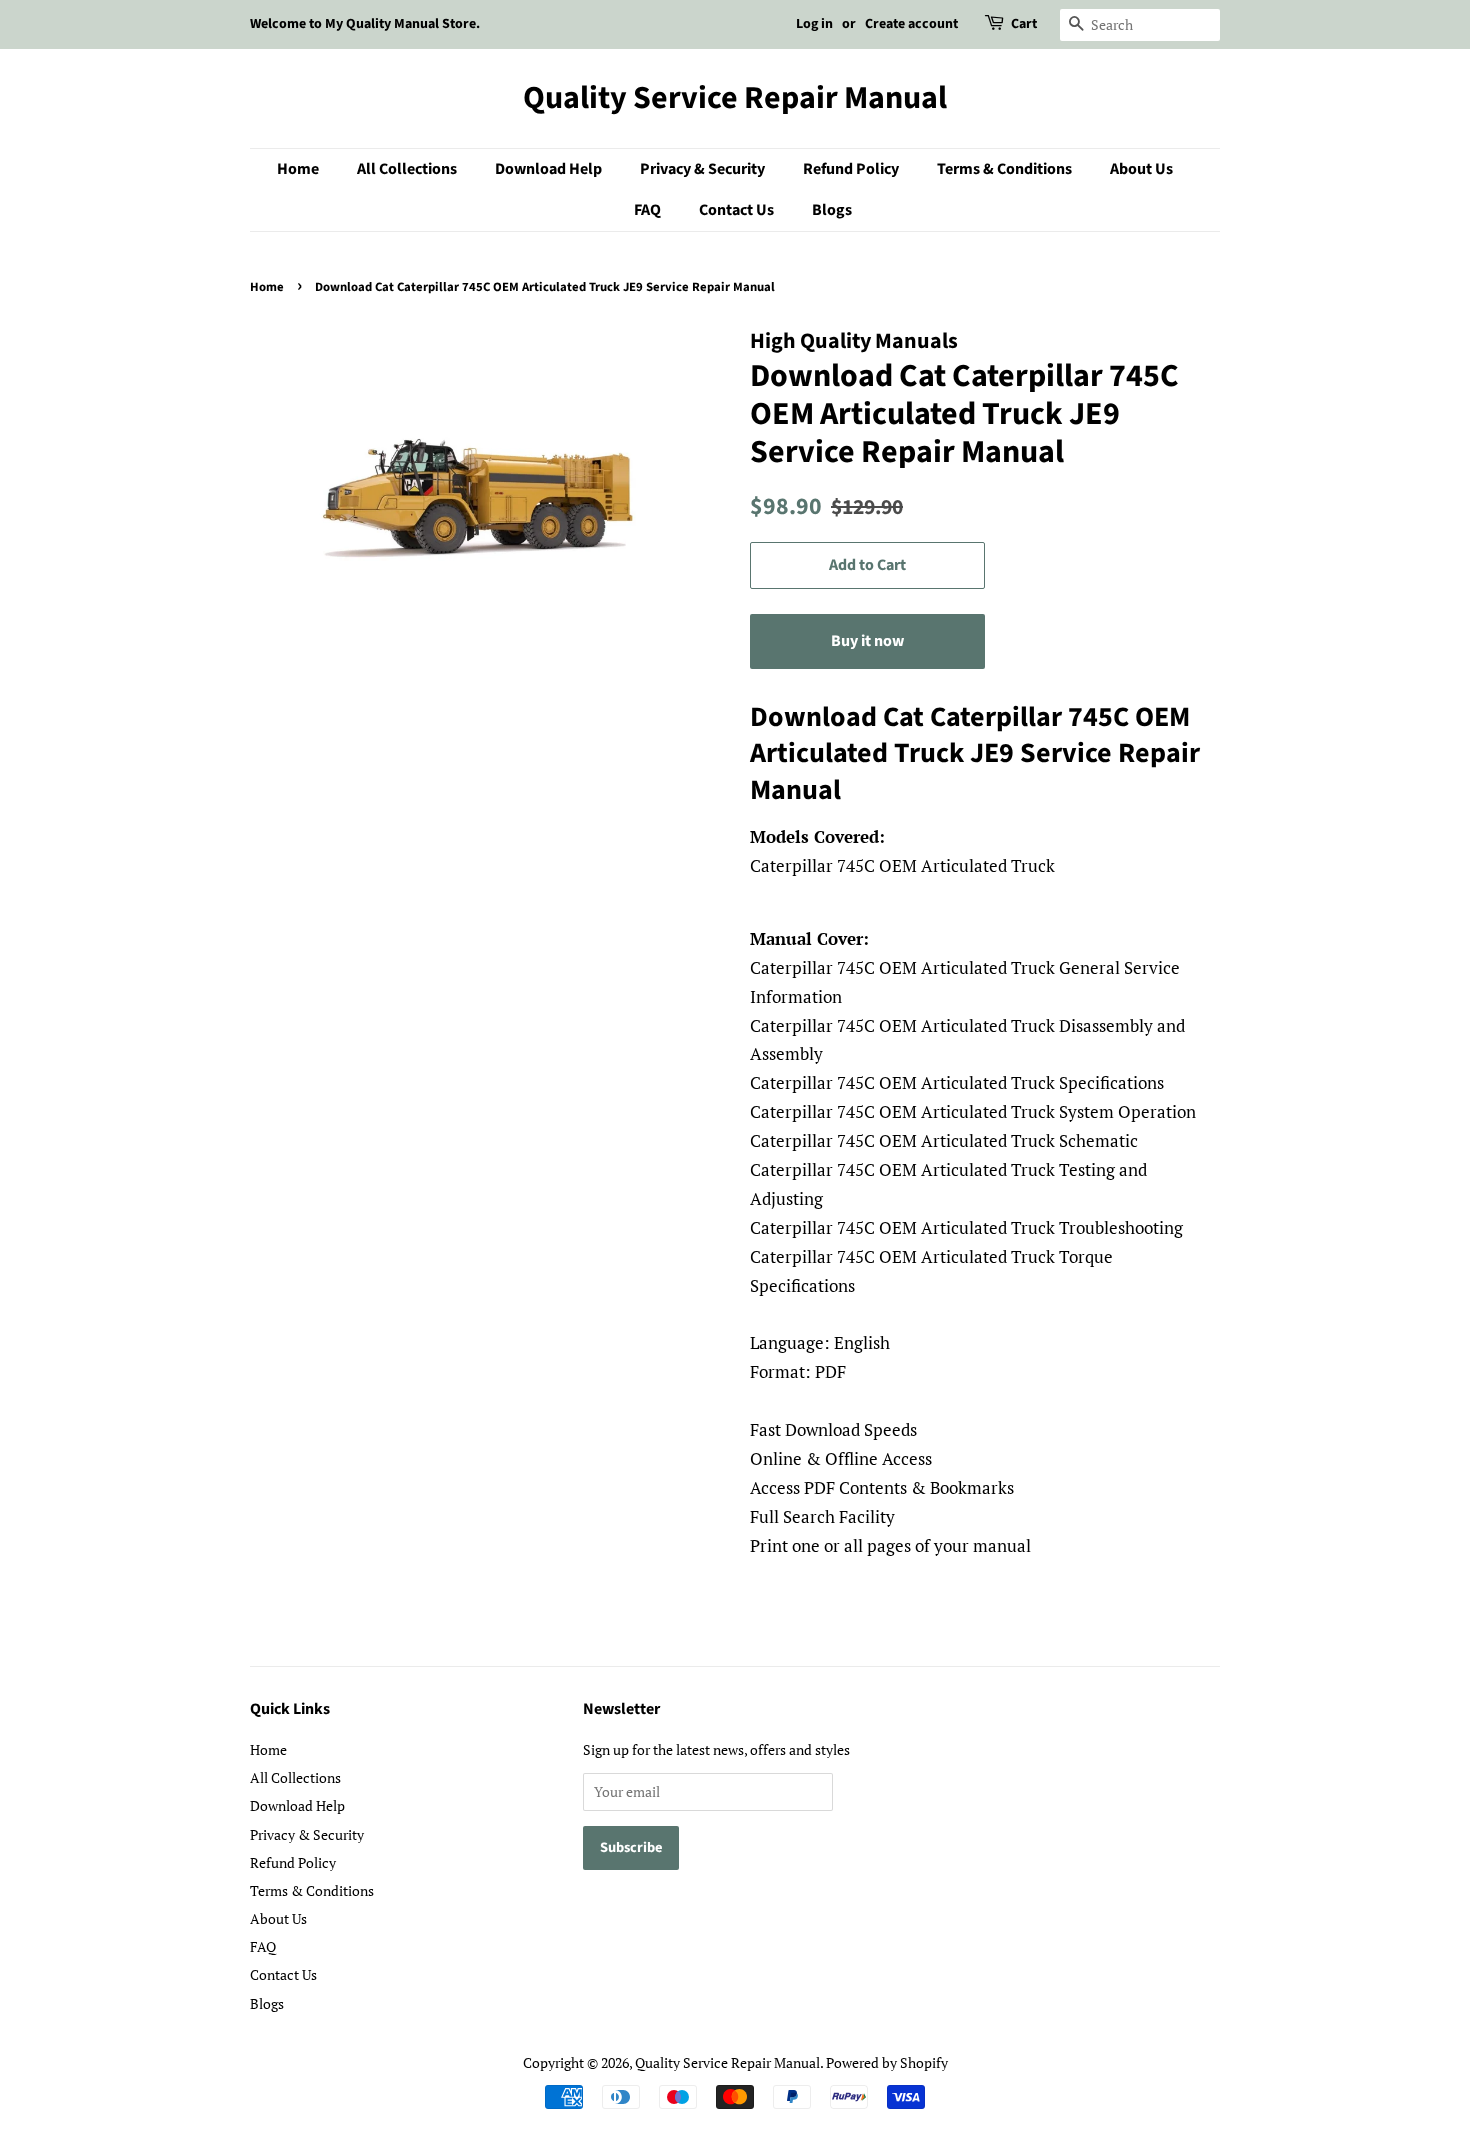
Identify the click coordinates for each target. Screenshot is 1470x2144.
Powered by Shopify (887, 2062)
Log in (814, 24)
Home (298, 169)
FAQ (647, 210)
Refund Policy (851, 169)
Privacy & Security (702, 169)
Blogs (832, 210)
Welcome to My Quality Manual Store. (365, 24)
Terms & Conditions (1004, 169)
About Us (1141, 169)
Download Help (548, 169)
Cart (1024, 24)
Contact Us (736, 210)
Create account (911, 24)
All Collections (407, 169)
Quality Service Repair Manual (735, 98)
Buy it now (867, 641)
